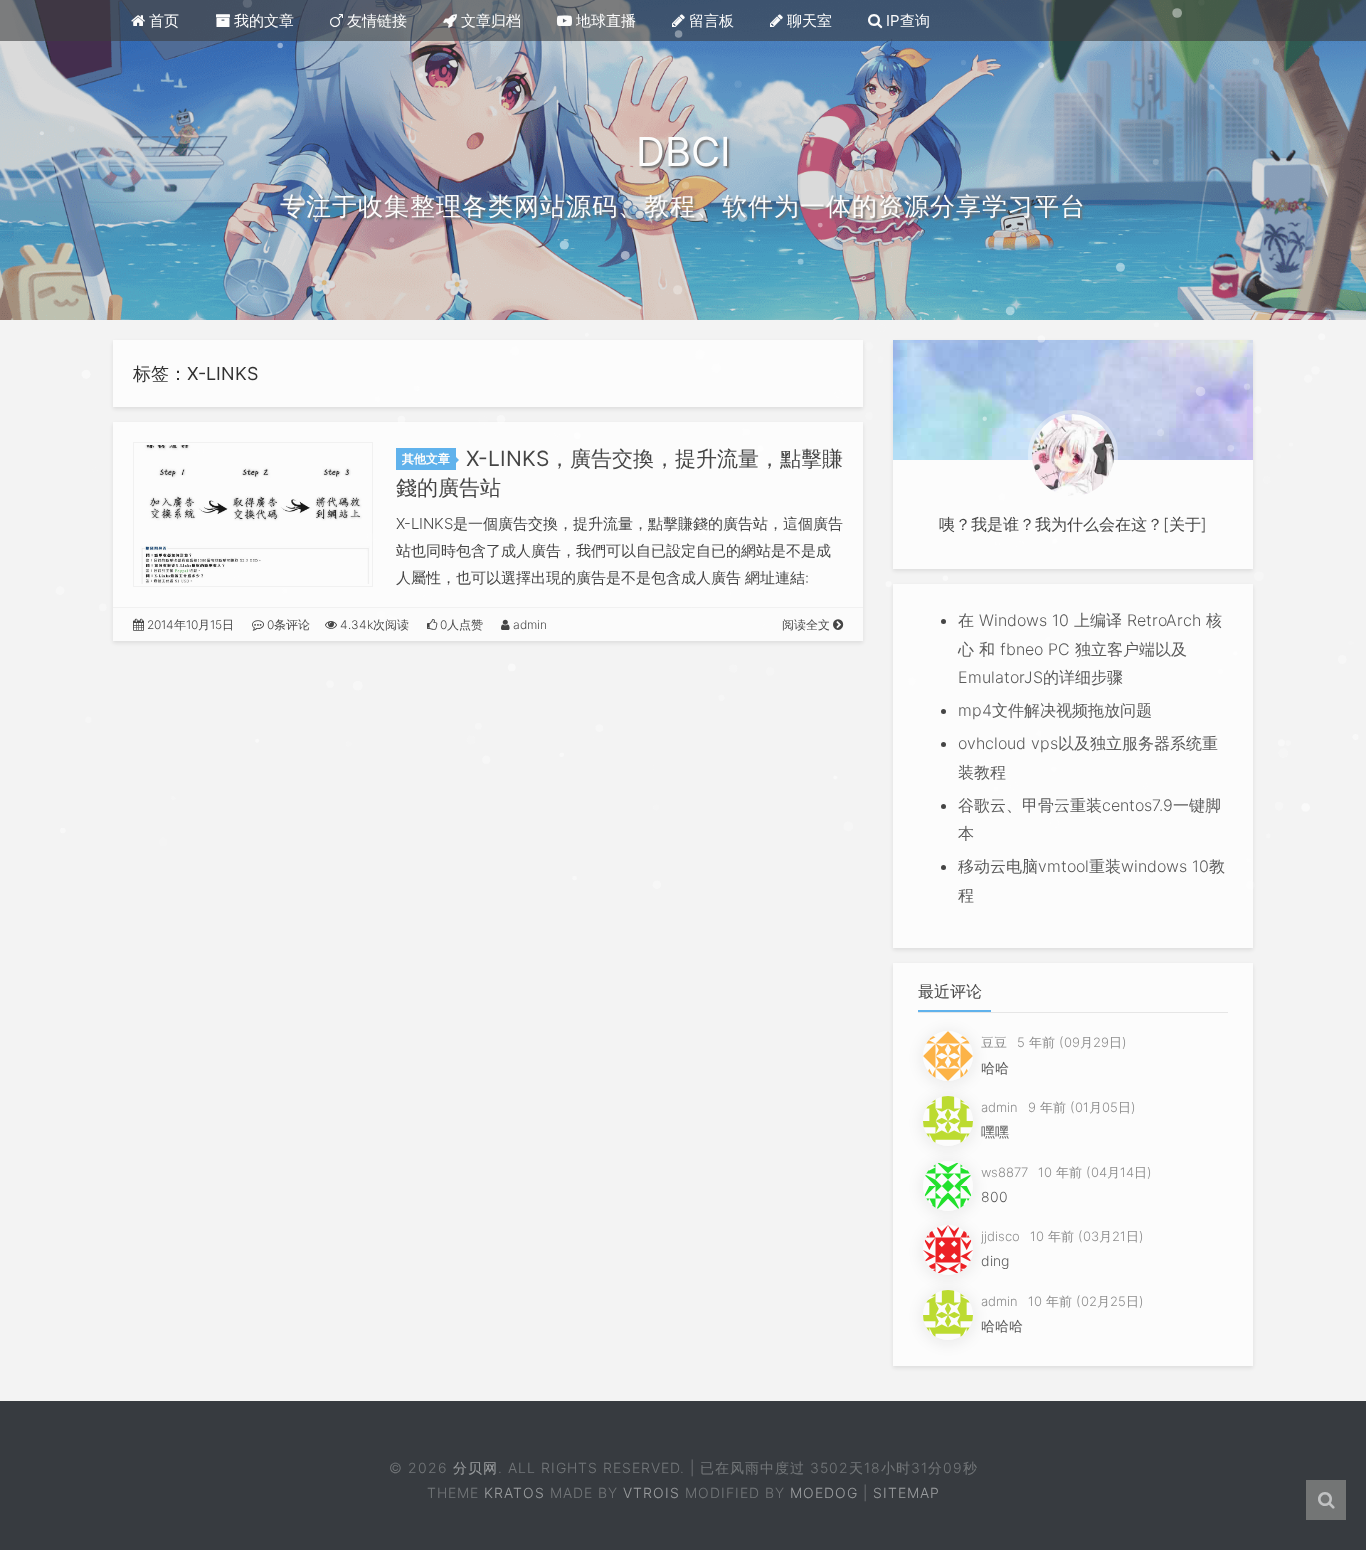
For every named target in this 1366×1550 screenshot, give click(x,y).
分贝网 (476, 1467)
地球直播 (604, 20)
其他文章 (426, 458)
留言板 (709, 20)
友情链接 (375, 20)
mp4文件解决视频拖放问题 (1055, 710)
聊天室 (807, 20)
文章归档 (489, 20)
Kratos (514, 1492)
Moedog (824, 1492)
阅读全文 (807, 624)
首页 (162, 20)
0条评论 (287, 624)
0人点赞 (460, 624)
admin (528, 624)
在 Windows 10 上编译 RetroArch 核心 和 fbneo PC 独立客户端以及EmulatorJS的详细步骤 (1090, 649)
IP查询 (906, 20)
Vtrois (651, 1492)
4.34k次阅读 (373, 624)
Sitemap (906, 1492)
